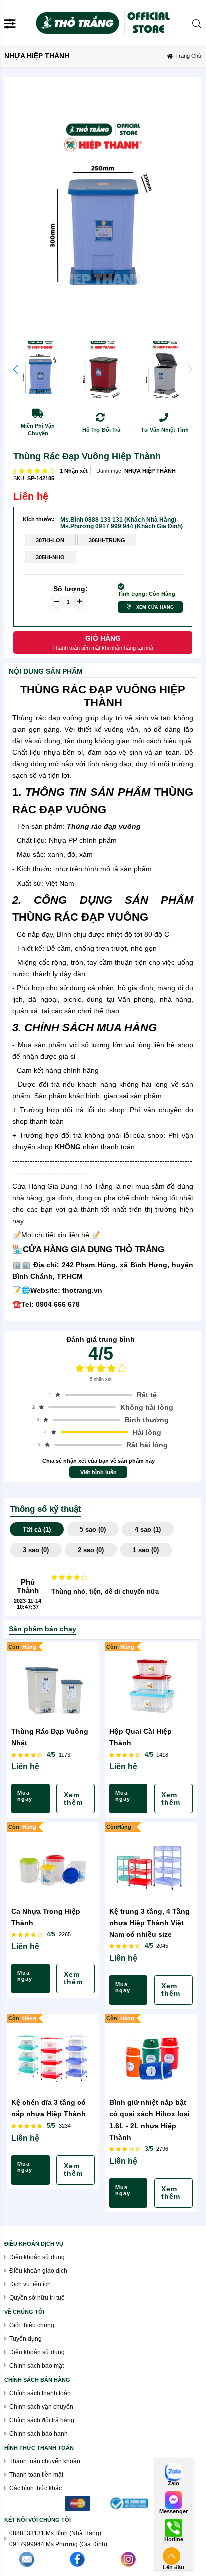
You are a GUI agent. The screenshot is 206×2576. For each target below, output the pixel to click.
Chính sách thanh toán (40, 2393)
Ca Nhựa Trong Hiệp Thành (46, 1917)
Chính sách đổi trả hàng (42, 2420)
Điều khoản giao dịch (38, 2271)
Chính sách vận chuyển (41, 2407)
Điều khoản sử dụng (37, 2257)
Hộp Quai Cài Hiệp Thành (141, 1737)
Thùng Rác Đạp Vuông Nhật (50, 1737)
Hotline (174, 2540)
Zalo (174, 2484)
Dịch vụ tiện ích (30, 2284)
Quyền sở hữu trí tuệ (37, 2298)
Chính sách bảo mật (37, 2366)
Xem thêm (73, 1799)
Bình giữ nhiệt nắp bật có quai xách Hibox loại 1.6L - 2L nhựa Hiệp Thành (150, 2119)
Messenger (174, 2512)
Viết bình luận (99, 1472)
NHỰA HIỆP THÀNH (150, 471)
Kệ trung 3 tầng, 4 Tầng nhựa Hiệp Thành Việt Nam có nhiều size (150, 1923)
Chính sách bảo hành (39, 2434)
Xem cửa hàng (155, 607)
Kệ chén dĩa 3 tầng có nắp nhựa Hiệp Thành (49, 2108)
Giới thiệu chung (32, 2325)
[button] (16, 369)
